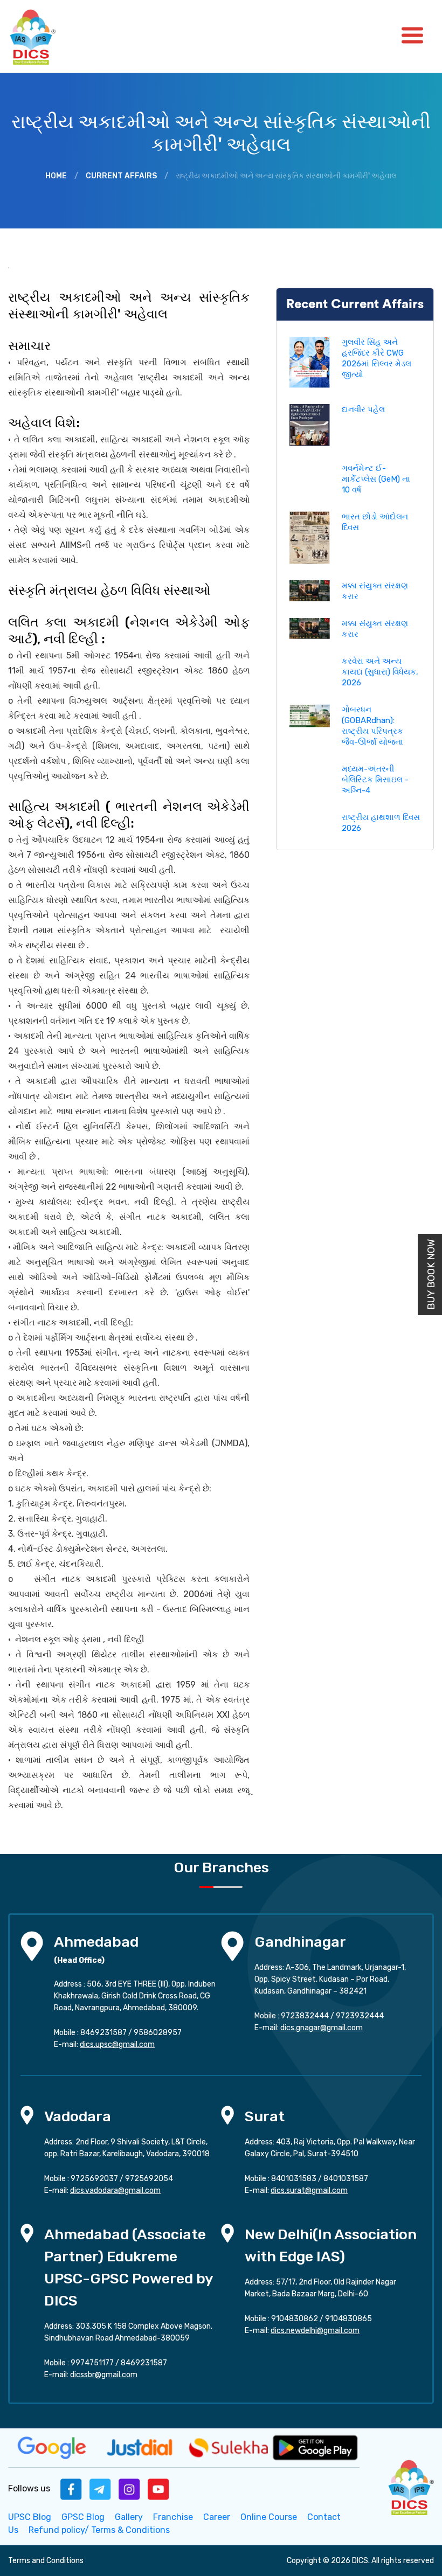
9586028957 (158, 2033)
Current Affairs (121, 176)
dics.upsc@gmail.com (117, 2044)
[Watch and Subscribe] (158, 2488)
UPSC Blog (30, 2517)
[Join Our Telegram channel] (100, 2488)
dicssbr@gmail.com (104, 2375)
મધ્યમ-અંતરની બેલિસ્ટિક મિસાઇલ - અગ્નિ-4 (375, 780)
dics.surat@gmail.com (309, 2190)
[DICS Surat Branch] (227, 2115)
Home (56, 176)
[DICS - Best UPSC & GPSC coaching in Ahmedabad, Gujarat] (42, 36)
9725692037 (94, 2179)
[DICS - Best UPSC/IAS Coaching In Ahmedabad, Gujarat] (410, 2486)
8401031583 (294, 2179)
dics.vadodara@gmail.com (115, 2190)
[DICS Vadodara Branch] (27, 2115)
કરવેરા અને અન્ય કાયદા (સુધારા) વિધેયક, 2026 (380, 672)
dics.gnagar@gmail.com (322, 2028)
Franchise (173, 2517)
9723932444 (360, 2016)
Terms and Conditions (46, 2561)
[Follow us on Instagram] (129, 2488)
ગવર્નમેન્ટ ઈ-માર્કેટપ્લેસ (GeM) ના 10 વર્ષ (376, 479)
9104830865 (348, 2319)
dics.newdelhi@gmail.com (315, 2331)
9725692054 (149, 2179)
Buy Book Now (431, 1275)
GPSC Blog (83, 2517)
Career (217, 2517)
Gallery (129, 2517)
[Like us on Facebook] (71, 2488)
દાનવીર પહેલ (363, 409)
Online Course (269, 2517)
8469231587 (103, 2033)
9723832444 (305, 2016)
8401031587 (346, 2179)
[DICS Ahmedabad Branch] (32, 1945)
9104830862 (295, 2319)
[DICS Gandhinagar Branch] (232, 1945)
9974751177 (92, 2363)
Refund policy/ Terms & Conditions (99, 2530)
